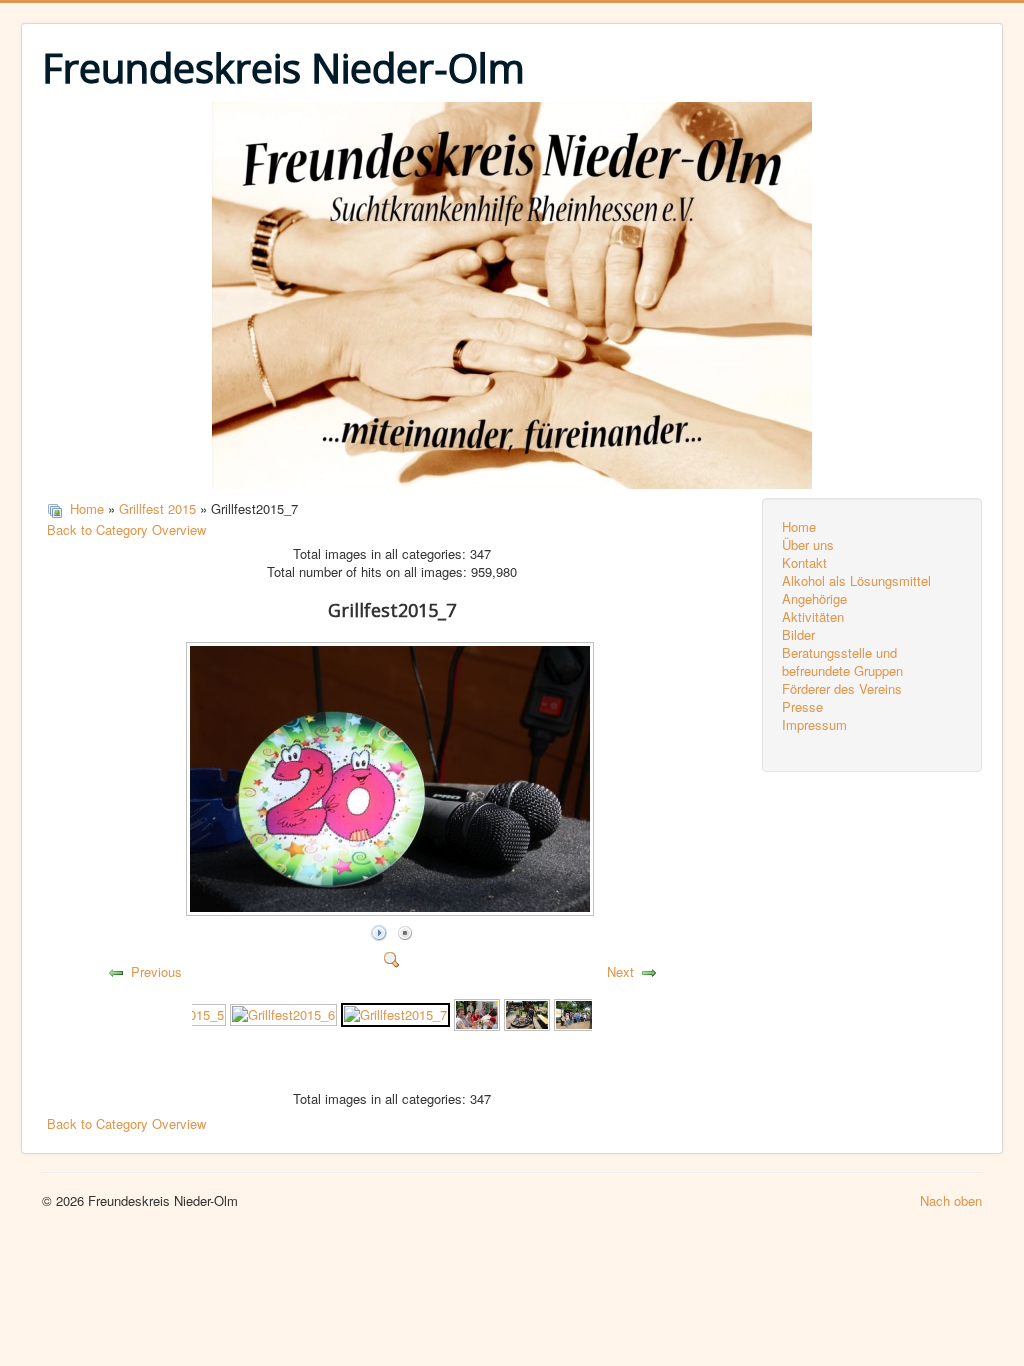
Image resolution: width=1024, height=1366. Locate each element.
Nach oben (951, 1200)
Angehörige (814, 599)
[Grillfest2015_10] (577, 1013)
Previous (156, 971)
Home (87, 508)
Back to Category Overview (126, 529)
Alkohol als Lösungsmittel (856, 581)
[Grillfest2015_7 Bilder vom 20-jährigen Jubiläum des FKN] (392, 909)
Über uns (808, 545)
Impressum (814, 725)
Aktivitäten (813, 617)
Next (620, 971)
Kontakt (804, 563)
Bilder (798, 635)
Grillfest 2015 (157, 508)
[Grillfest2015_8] (477, 1013)
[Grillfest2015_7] (395, 1013)
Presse (802, 707)
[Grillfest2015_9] (527, 1013)
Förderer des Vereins (842, 689)
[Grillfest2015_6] (283, 1013)
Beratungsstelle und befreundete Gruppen (842, 662)
